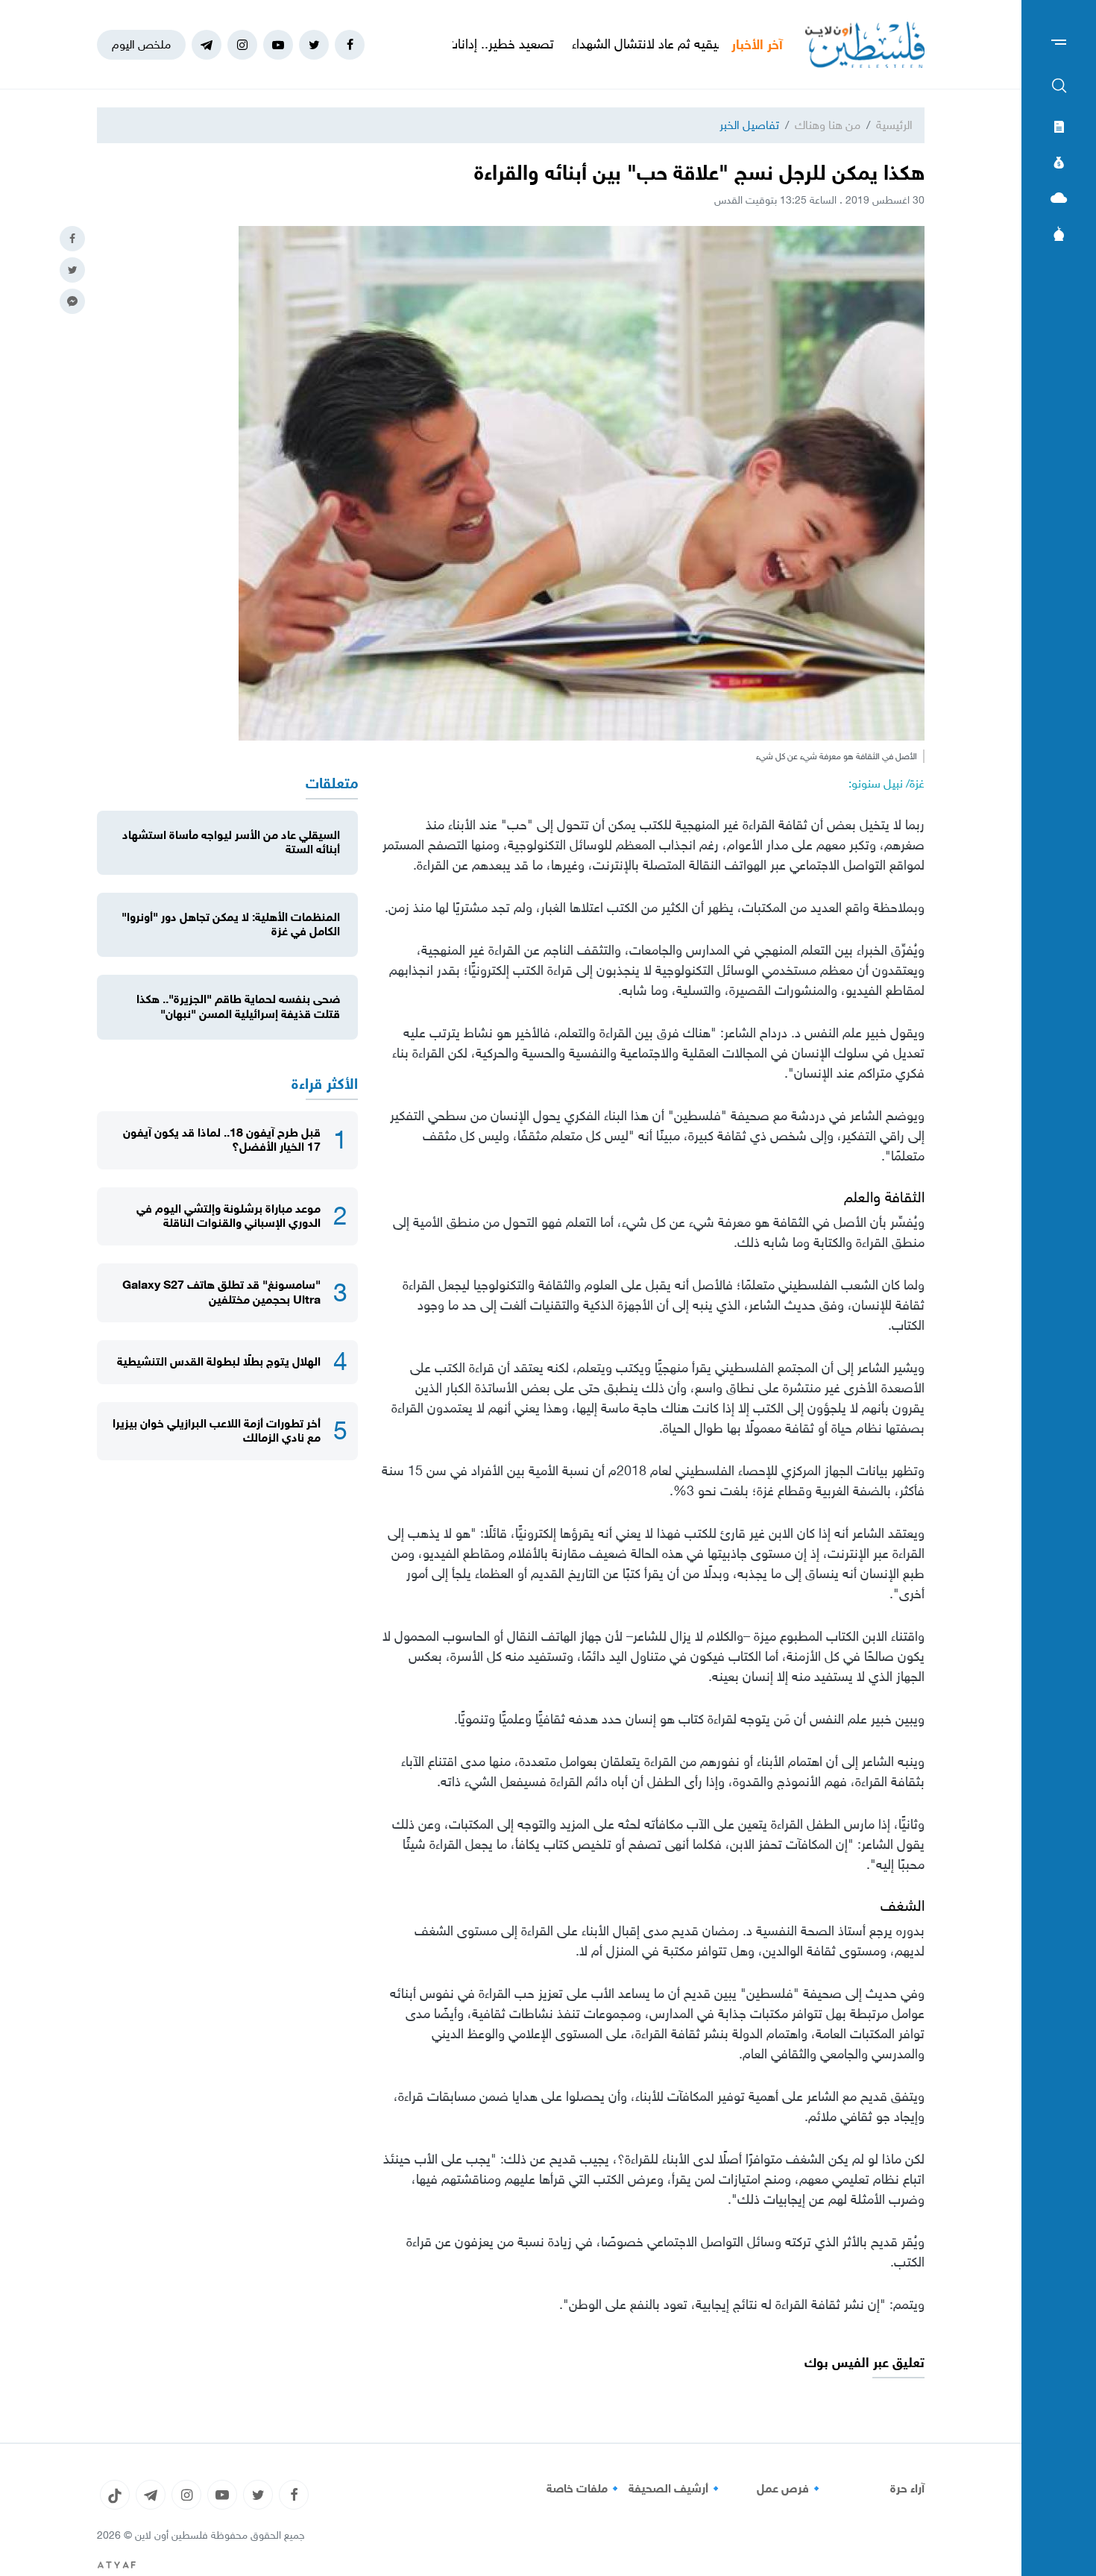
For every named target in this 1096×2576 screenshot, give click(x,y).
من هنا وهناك (828, 125)
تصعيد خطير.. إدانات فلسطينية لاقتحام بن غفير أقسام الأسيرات (475, 44)
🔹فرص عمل (790, 2489)
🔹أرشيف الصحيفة (676, 2489)
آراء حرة (907, 2489)
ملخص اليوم (141, 44)
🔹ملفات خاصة (585, 2489)
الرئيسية (894, 125)
